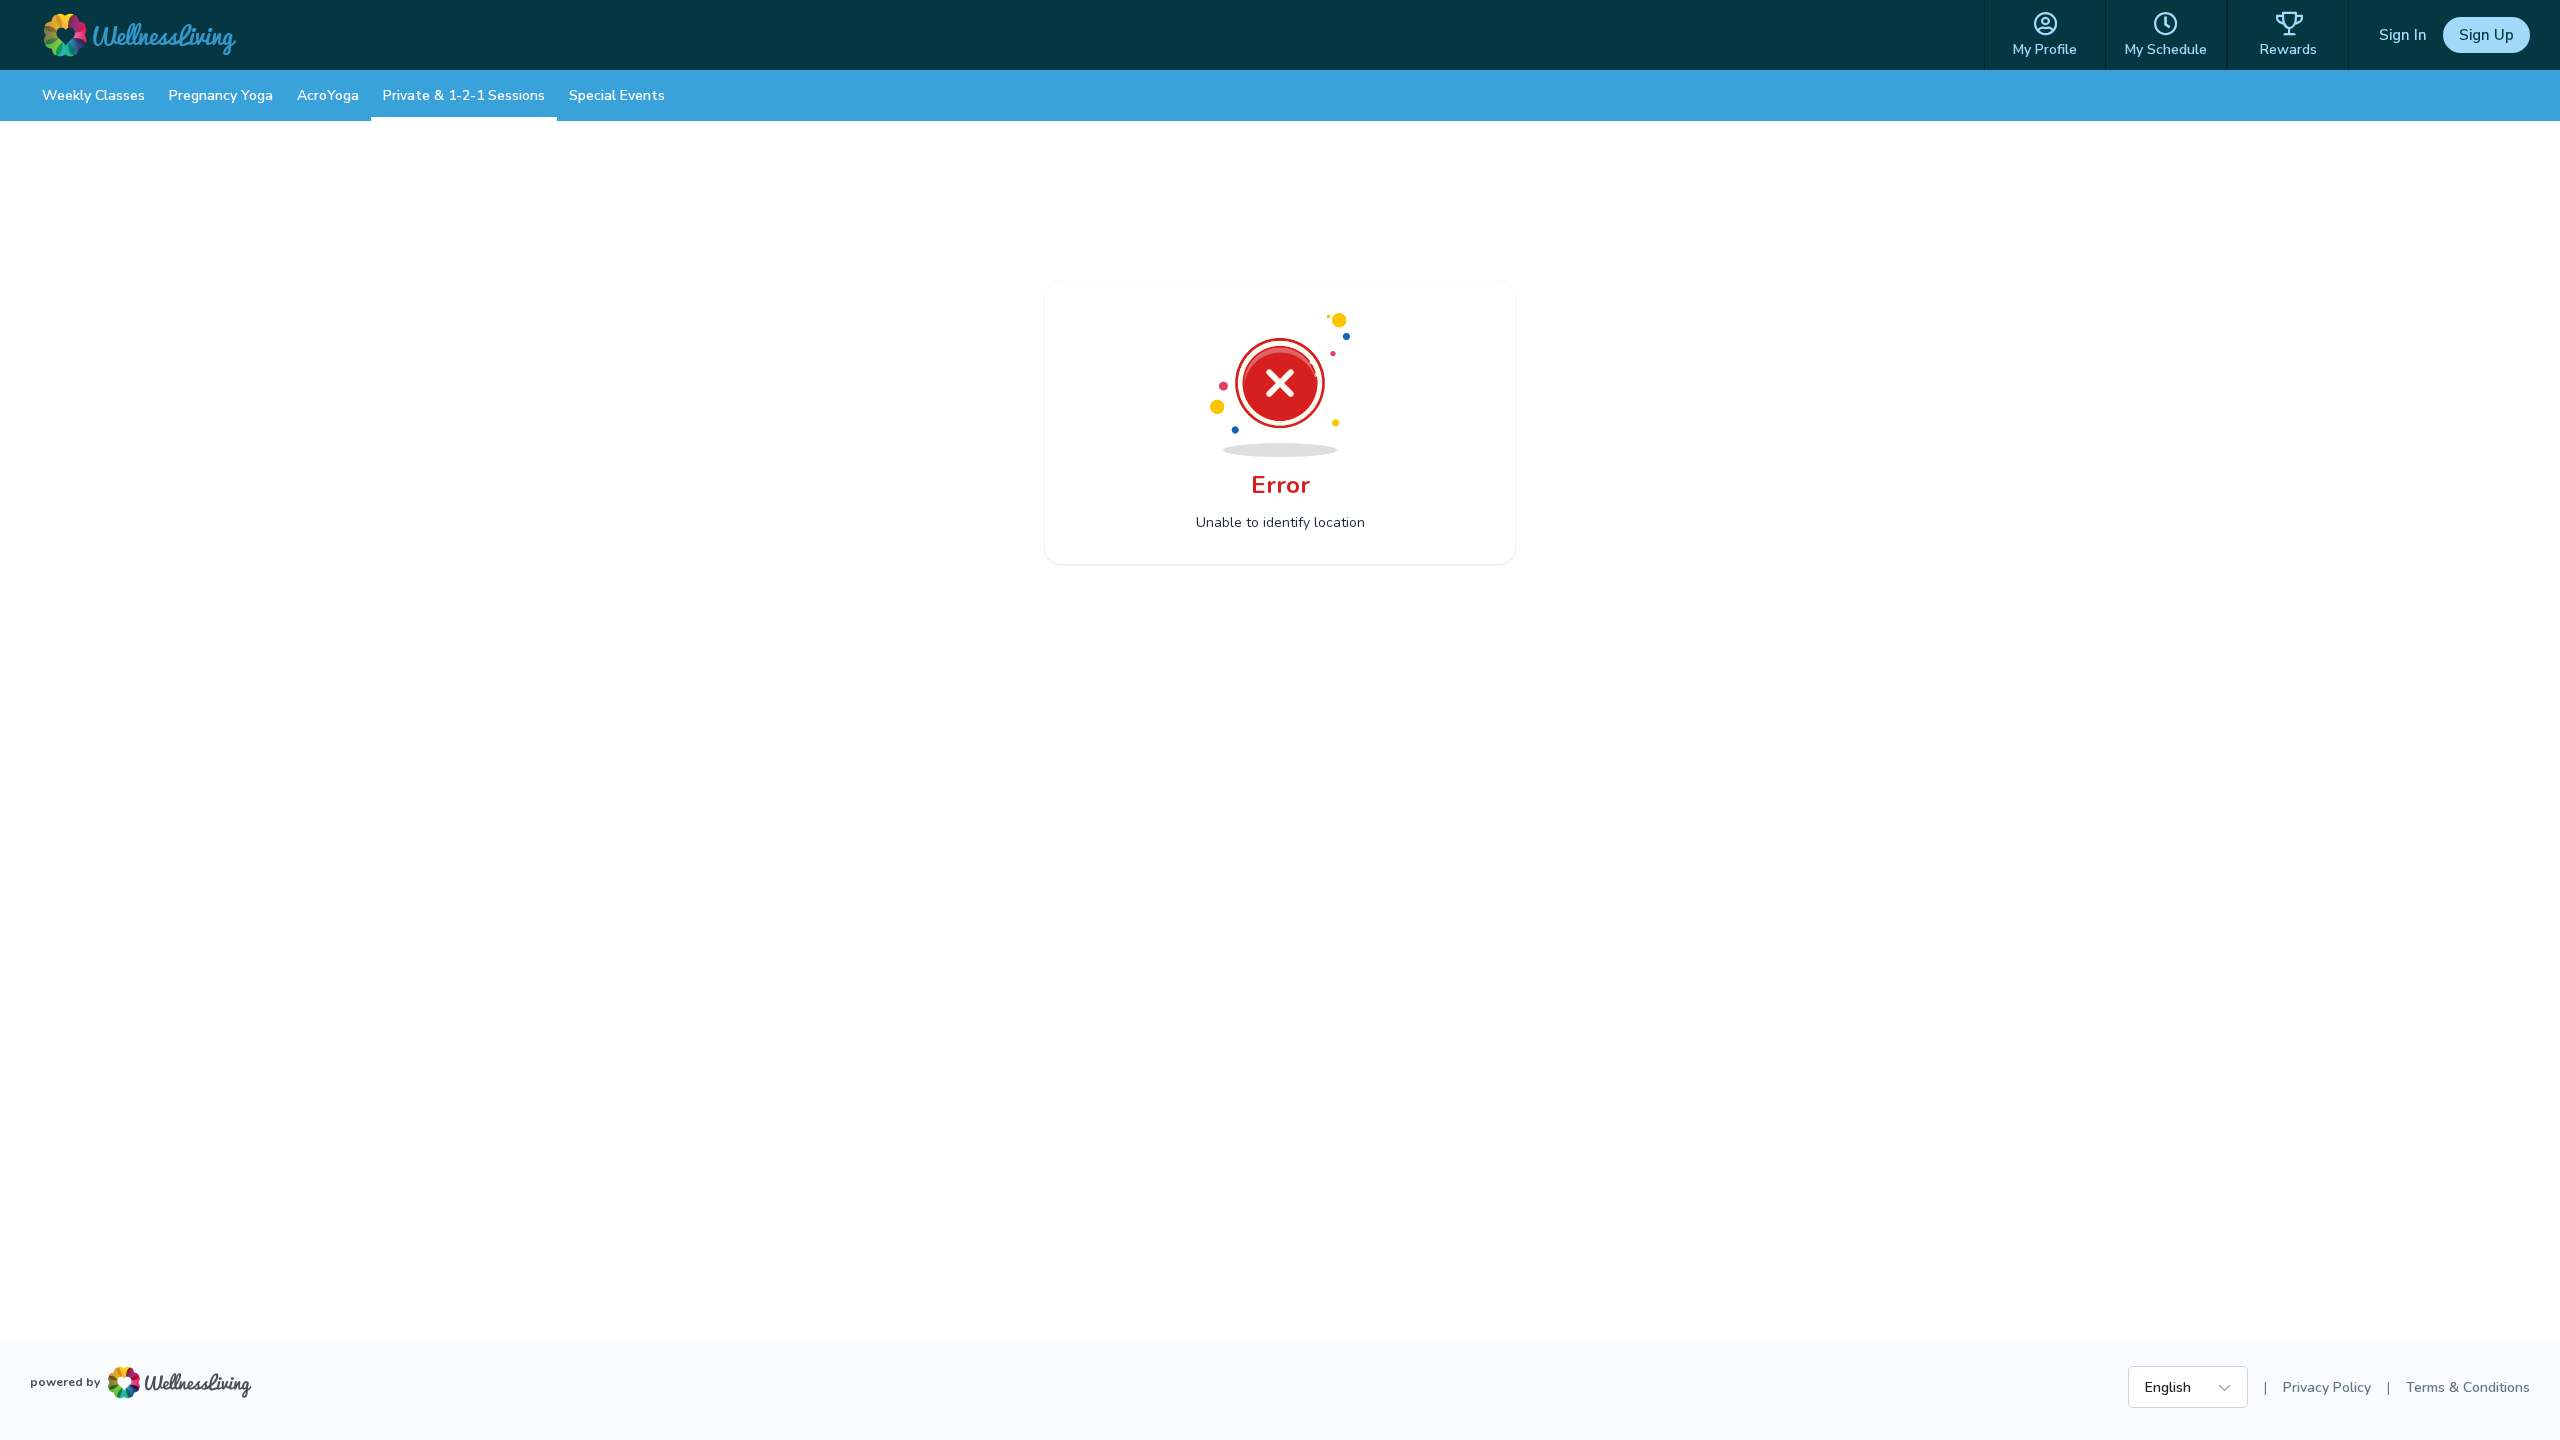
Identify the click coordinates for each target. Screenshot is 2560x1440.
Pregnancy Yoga (221, 95)
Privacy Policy (2327, 1387)
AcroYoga (328, 95)
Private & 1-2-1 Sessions (464, 95)
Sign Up (2486, 35)
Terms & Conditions (2468, 1387)
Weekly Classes (93, 95)
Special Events (617, 95)
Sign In (2403, 35)
